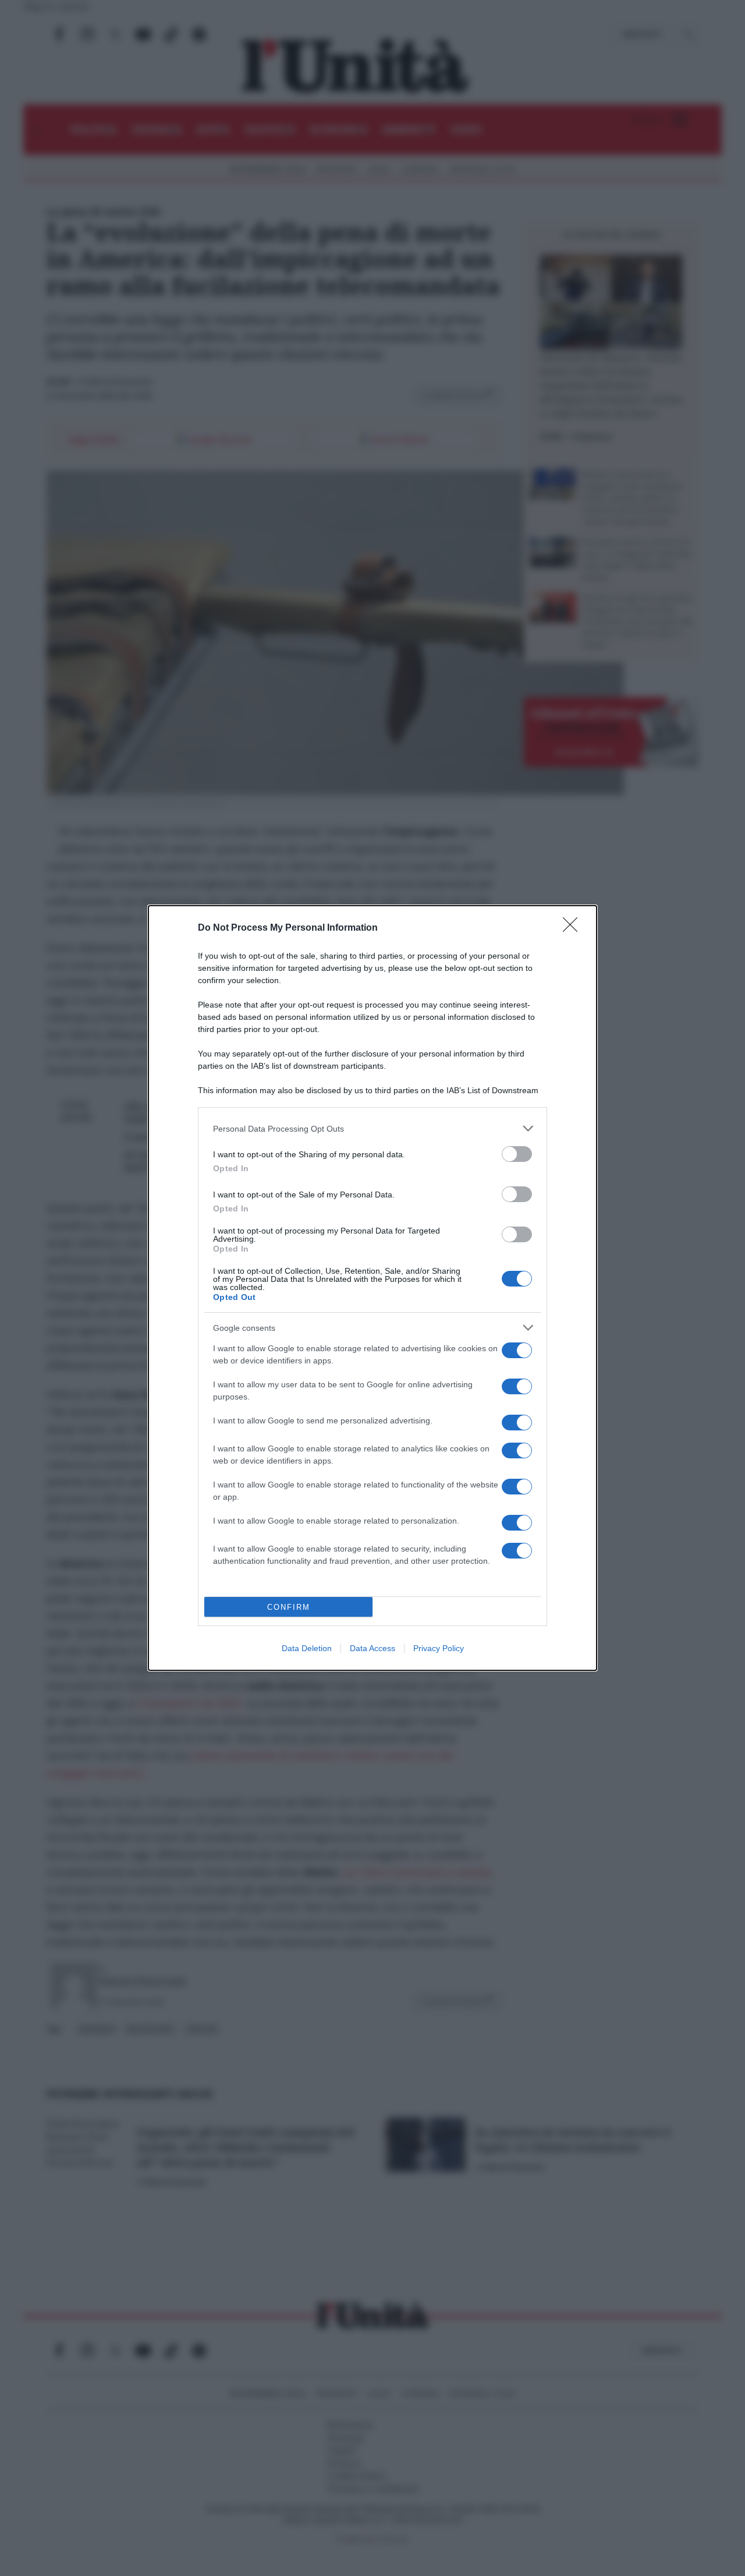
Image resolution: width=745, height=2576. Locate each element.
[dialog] (372, 1288)
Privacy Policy (439, 1648)
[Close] (574, 928)
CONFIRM (289, 1607)
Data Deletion (307, 1648)
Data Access (372, 1648)
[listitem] (372, 1128)
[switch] (517, 1154)
